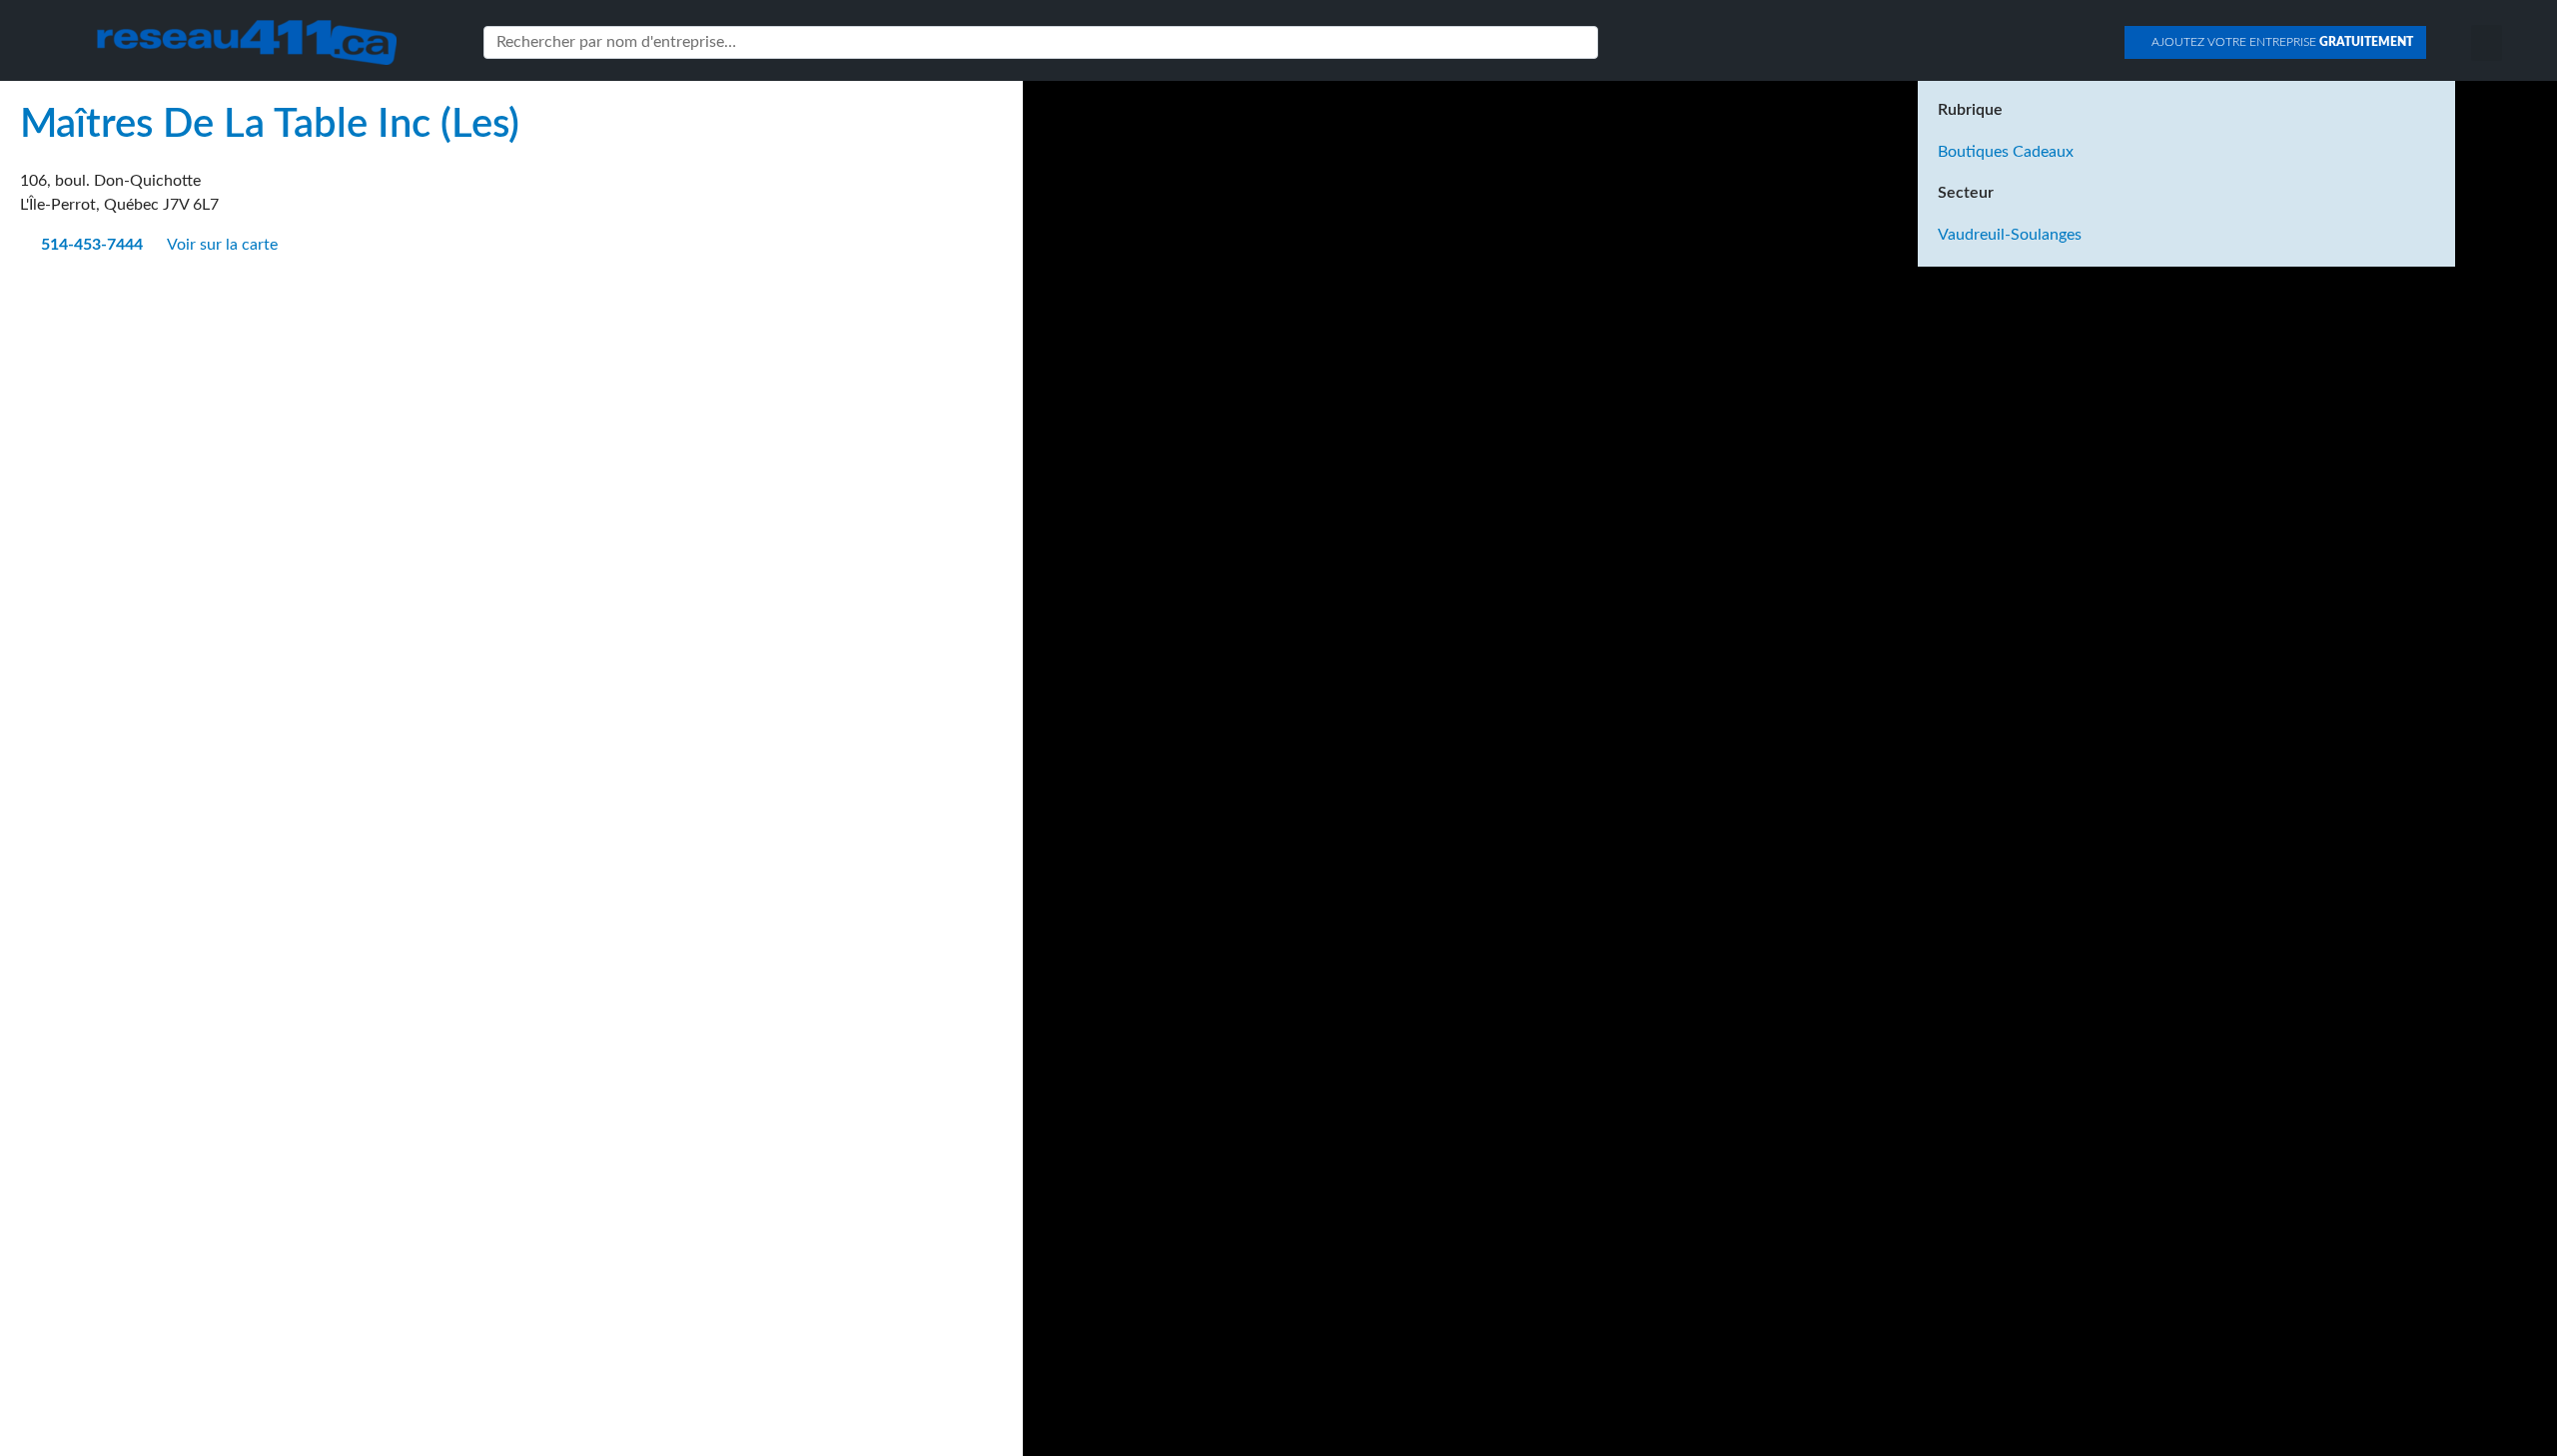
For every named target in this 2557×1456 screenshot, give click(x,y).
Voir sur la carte (224, 245)
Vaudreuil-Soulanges (2010, 235)
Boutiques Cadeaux (2006, 152)
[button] (2487, 43)
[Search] (1579, 42)
